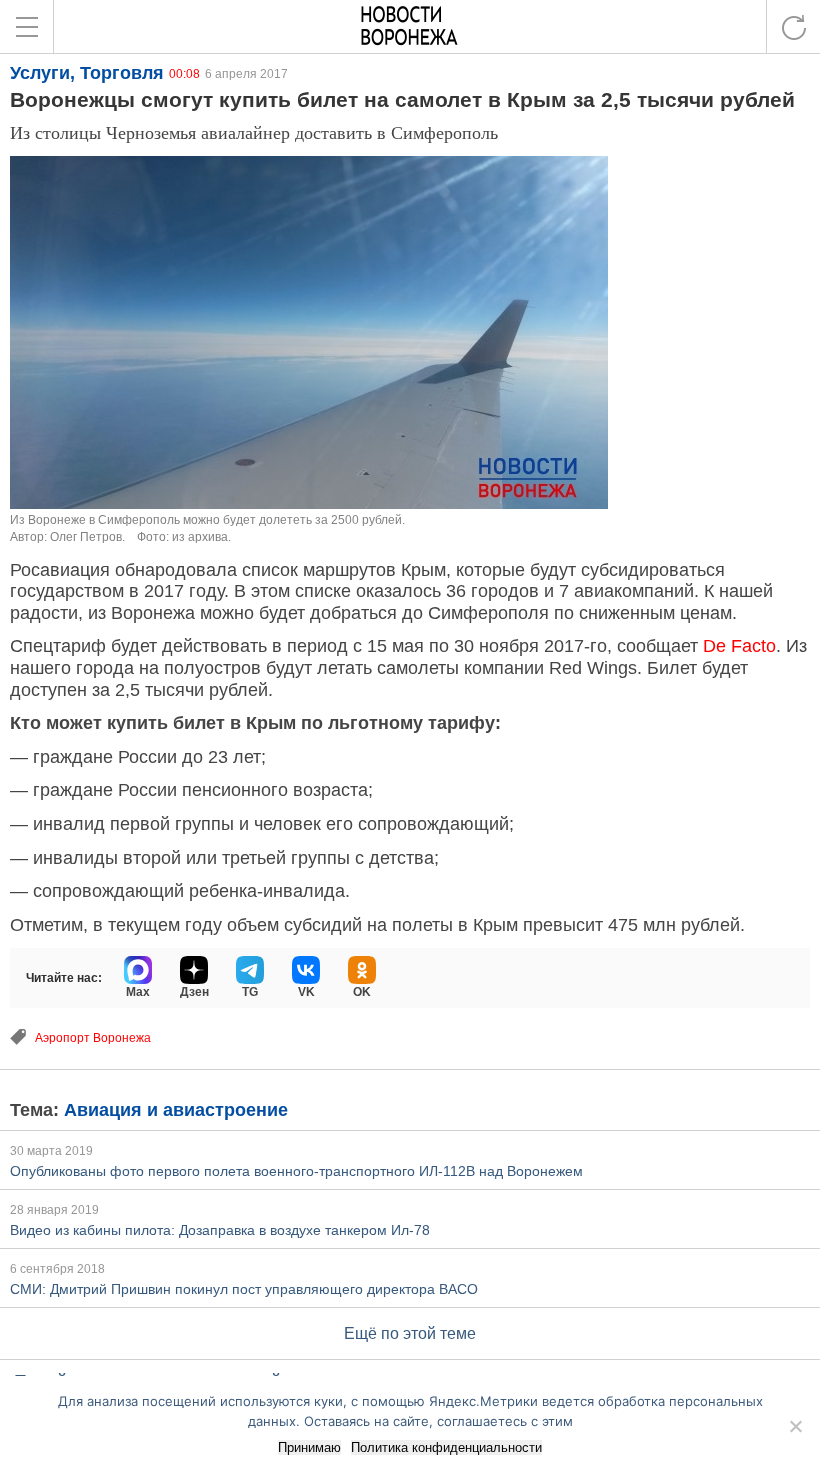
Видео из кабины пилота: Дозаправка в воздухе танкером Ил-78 (220, 1230)
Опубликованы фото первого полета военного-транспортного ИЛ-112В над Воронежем (296, 1171)
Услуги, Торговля (87, 73)
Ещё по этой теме (410, 1333)
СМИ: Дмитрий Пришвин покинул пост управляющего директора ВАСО (244, 1289)
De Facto (739, 646)
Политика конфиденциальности (446, 1447)
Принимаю (309, 1447)
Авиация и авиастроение (176, 1110)
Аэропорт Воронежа (93, 1038)
